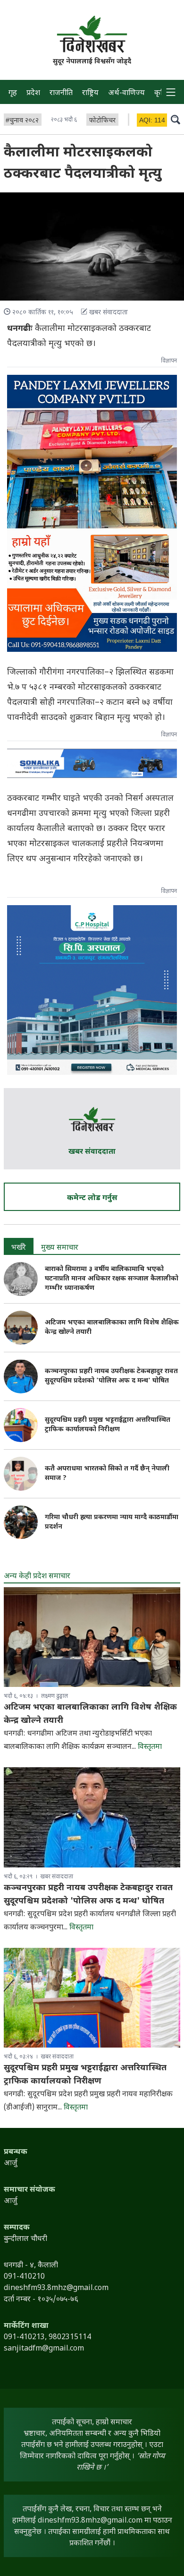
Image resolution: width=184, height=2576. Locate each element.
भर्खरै (19, 1248)
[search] (176, 119)
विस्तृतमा (150, 1747)
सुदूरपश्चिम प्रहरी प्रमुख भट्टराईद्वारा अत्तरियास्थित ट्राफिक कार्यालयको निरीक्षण (108, 1425)
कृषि (160, 93)
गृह (13, 93)
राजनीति (61, 93)
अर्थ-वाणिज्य (126, 93)
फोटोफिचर (102, 121)
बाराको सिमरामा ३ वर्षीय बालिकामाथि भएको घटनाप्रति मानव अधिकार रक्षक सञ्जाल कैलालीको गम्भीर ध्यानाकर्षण (112, 1279)
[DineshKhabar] (92, 34)
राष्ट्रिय (90, 93)
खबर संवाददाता (92, 1152)
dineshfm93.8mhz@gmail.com (90, 2521)
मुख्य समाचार (60, 1248)
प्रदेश (33, 93)
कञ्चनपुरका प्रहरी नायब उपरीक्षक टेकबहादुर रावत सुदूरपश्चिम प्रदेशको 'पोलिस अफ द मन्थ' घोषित (111, 1376)
